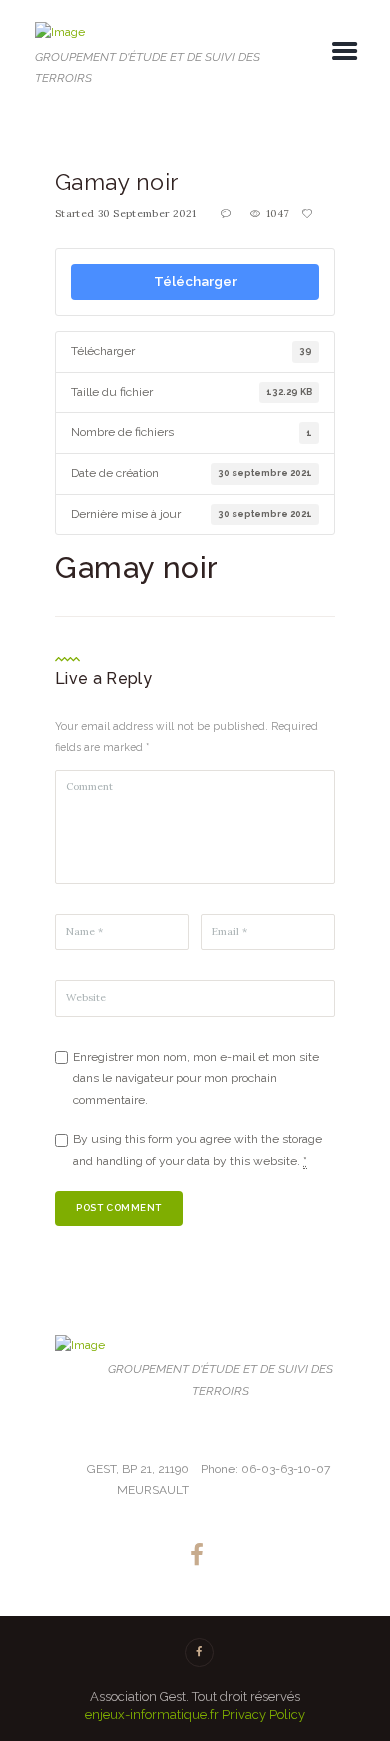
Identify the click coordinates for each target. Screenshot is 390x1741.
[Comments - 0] (228, 214)
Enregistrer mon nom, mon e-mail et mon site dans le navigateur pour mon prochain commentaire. (196, 1078)
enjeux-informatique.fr (152, 1714)
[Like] (309, 214)
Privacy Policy (263, 1714)
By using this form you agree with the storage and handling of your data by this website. (197, 1150)
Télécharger (195, 281)
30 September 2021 (147, 213)
